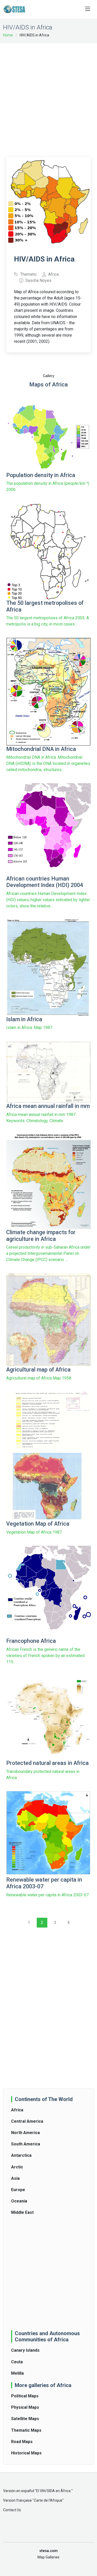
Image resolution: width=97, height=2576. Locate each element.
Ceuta (17, 2362)
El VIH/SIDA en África (54, 2491)
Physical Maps (25, 2407)
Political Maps (25, 2396)
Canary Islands (25, 2350)
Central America (27, 2121)
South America (26, 2144)
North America (25, 2133)
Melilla (17, 2373)
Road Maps (22, 2442)
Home (8, 35)
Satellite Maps (25, 2419)
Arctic (17, 2167)
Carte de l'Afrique (48, 2500)
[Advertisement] (48, 97)
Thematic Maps (26, 2430)
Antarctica (21, 2155)
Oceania (19, 2201)
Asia (15, 2178)
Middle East (22, 2212)
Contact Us (12, 2510)
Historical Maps (26, 2453)
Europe (18, 2190)
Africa (17, 2110)
